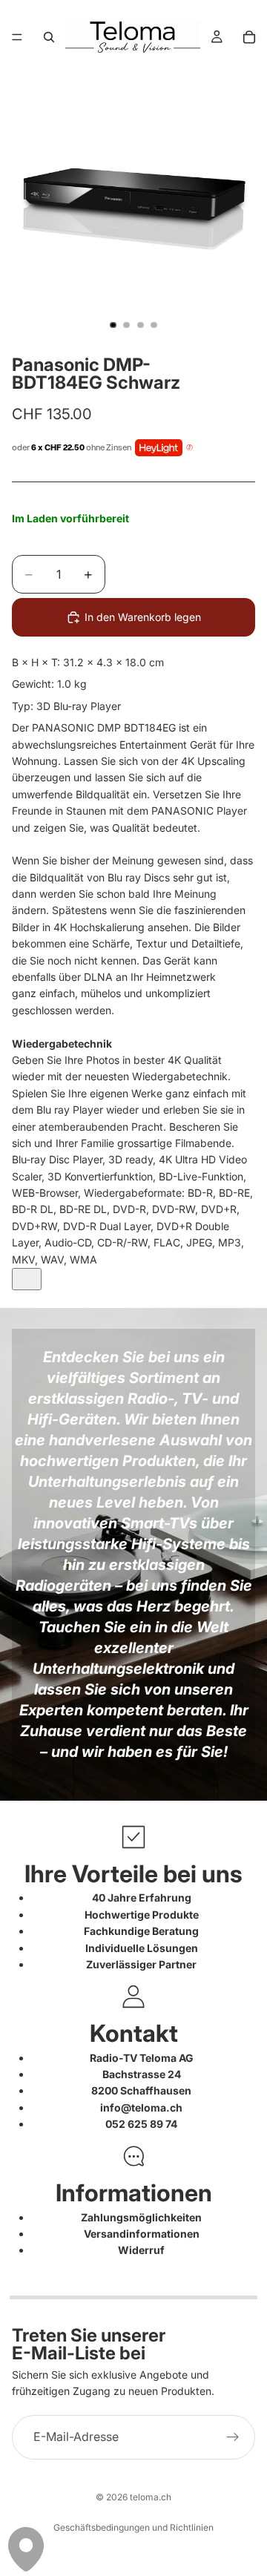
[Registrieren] (233, 2437)
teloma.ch (151, 2497)
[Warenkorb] (249, 37)
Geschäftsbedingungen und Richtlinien (133, 2527)
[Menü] (17, 37)
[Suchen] (49, 37)
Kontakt (134, 2033)
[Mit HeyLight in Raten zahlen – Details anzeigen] (189, 448)
